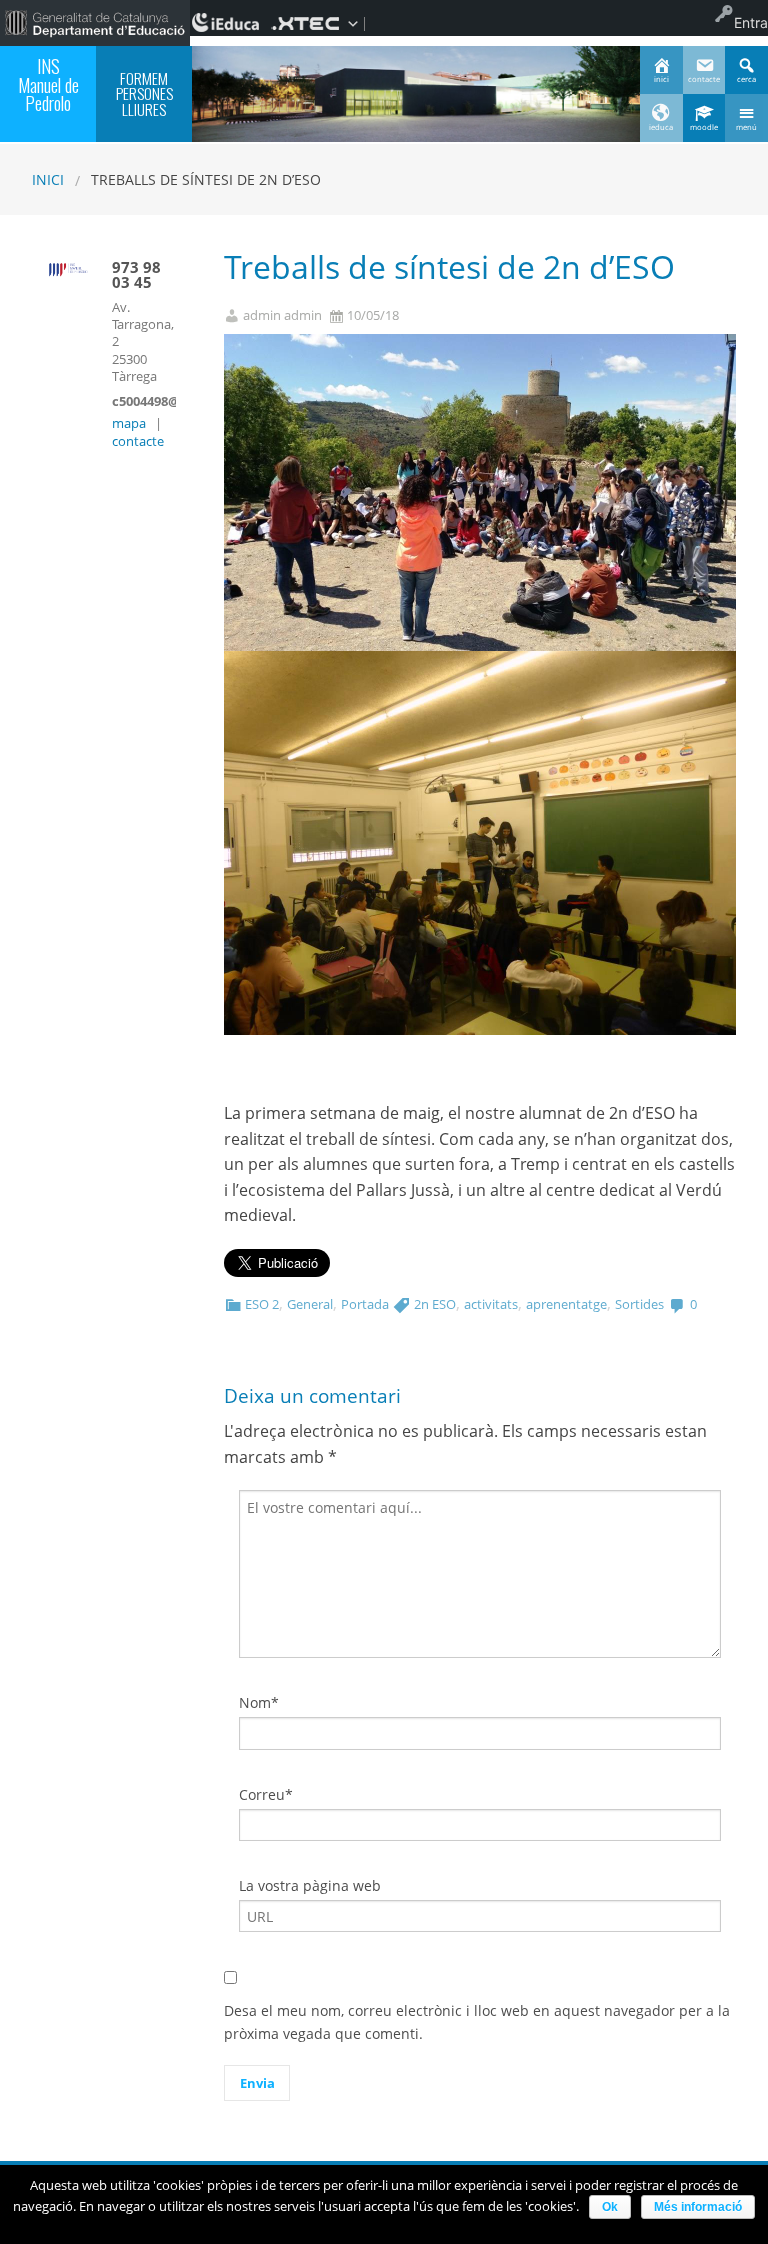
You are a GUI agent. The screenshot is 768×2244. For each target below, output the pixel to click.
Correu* (266, 1794)
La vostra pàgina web (310, 1885)
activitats (491, 1304)
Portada (365, 1304)
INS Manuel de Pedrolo (48, 84)
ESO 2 (262, 1304)
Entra (751, 22)
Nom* (259, 1702)
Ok (610, 2207)
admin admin (282, 315)
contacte (138, 441)
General (310, 1304)
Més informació (698, 2207)
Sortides (639, 1304)
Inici (48, 179)
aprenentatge (566, 1304)
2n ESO (435, 1304)
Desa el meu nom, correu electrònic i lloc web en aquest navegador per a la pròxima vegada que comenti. (477, 2021)
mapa (129, 423)
